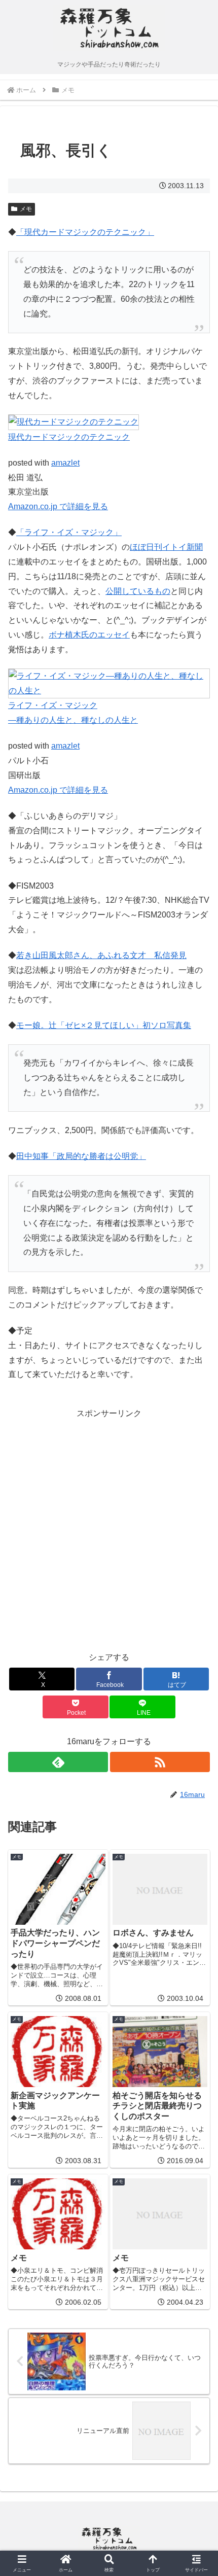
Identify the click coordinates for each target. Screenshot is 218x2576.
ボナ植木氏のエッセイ (89, 635)
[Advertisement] (109, 1530)
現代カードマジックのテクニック (69, 437)
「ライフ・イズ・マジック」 (69, 532)
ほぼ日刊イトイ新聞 (166, 547)
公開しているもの (138, 591)
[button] (197, 1734)
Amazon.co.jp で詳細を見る (58, 506)
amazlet (65, 463)
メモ (26, 209)
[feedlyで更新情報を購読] (58, 1762)
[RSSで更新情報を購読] (160, 1762)
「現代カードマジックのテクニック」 (85, 232)
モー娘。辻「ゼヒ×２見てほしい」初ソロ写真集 (104, 1025)
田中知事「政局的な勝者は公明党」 (81, 1156)
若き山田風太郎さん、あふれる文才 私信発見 (101, 955)
